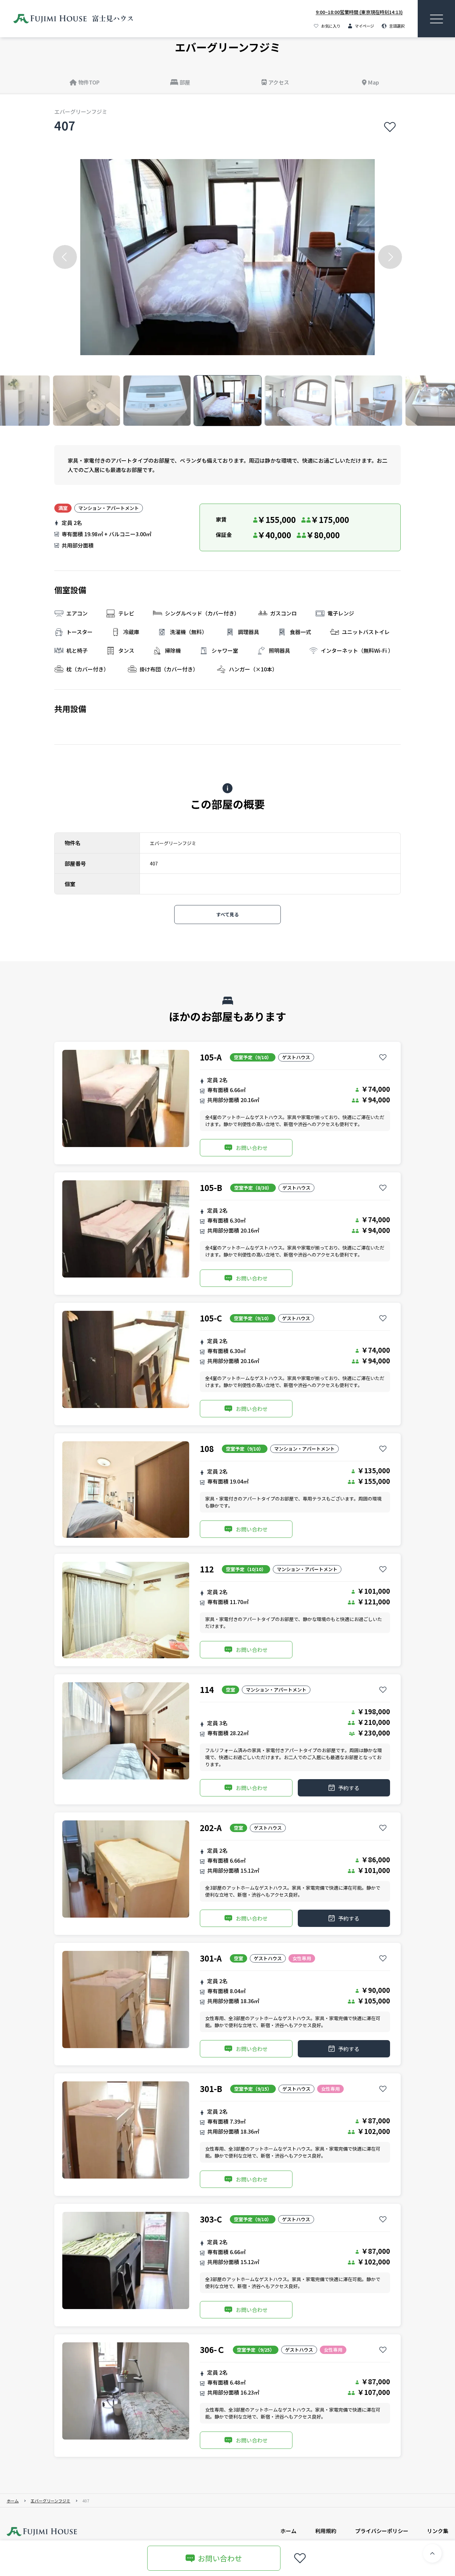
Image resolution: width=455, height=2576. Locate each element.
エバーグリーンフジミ (50, 2501)
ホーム (13, 2501)
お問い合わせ (252, 1148)
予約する (349, 1788)
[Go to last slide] (65, 257)
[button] (87, 401)
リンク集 (438, 2531)
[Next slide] (390, 257)
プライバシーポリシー (382, 2531)
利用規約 (326, 2531)
